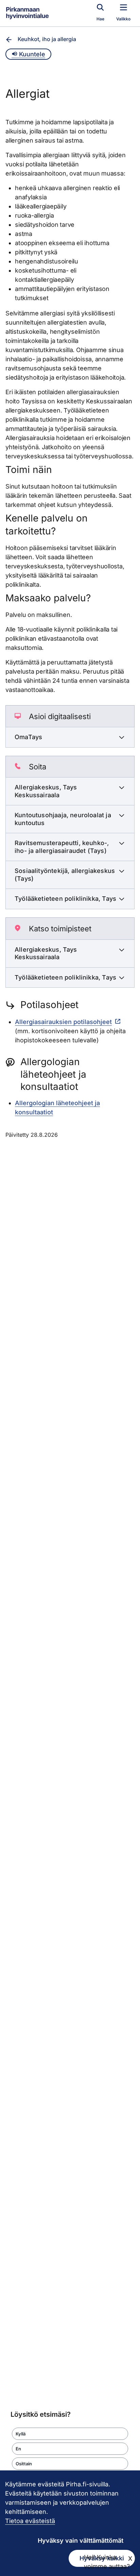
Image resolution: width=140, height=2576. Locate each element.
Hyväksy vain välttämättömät (81, 2541)
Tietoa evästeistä (30, 2521)
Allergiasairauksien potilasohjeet (63, 1022)
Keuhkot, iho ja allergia (47, 39)
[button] (70, 2434)
